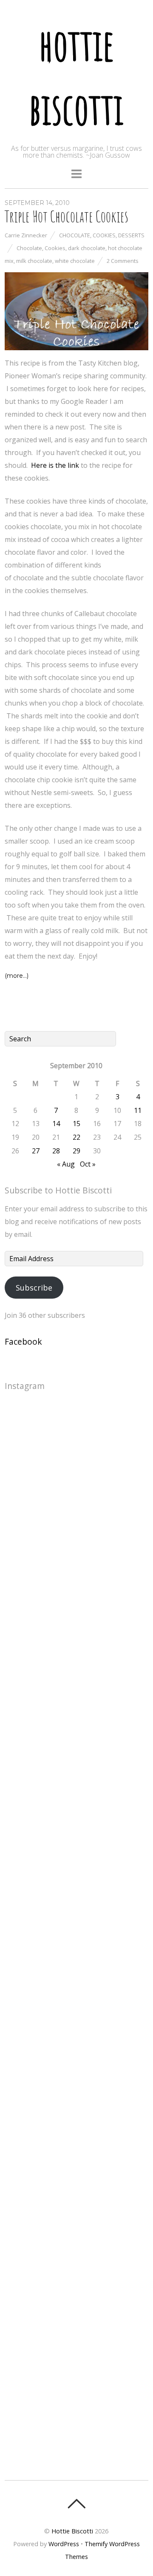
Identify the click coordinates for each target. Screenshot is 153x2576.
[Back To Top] (76, 2504)
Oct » (88, 1164)
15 (76, 1124)
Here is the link (55, 465)
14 (56, 1124)
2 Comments (123, 261)
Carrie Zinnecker (26, 235)
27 (36, 1151)
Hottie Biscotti (72, 2531)
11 (138, 1110)
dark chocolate (87, 248)
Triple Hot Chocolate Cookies (67, 216)
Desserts (131, 235)
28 (56, 1151)
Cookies (104, 235)
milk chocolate (34, 261)
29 (76, 1151)
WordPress (64, 2544)
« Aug (66, 1164)
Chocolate (75, 235)
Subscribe (34, 1288)
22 (76, 1137)
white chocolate (75, 261)
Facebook (23, 1341)
